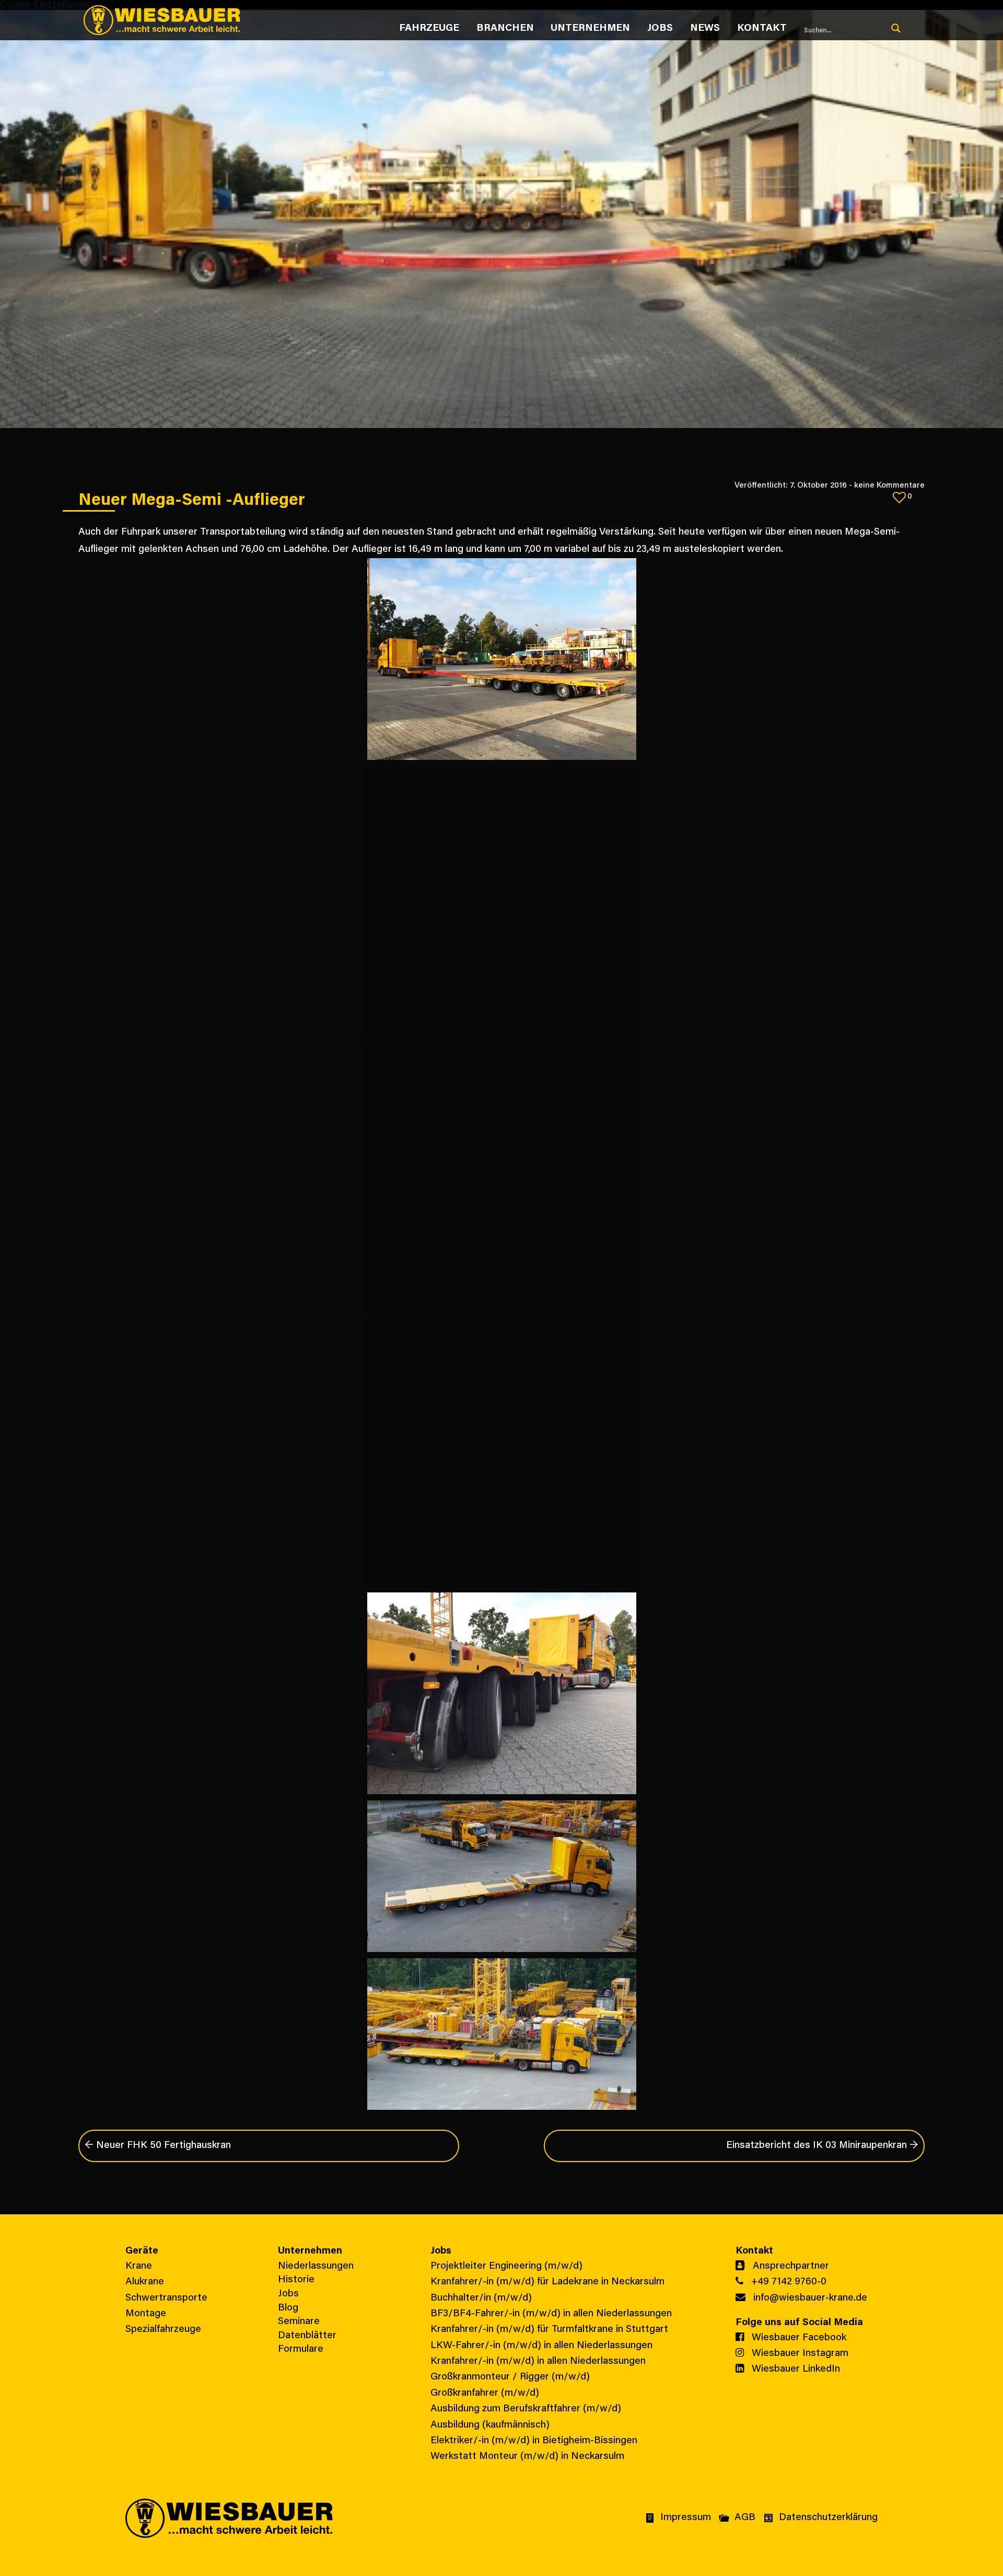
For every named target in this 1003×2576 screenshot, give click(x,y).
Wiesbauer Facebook (798, 2338)
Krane (139, 2266)
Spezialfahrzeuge (163, 2330)
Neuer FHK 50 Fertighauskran (158, 2146)
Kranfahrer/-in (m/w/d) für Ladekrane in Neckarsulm (547, 2282)
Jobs (288, 2294)
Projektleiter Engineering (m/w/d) (506, 2266)
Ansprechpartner (790, 2266)
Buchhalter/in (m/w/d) (481, 2298)
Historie (296, 2280)
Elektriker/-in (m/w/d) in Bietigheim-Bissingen (534, 2441)
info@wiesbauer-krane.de (809, 2298)
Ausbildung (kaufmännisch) (490, 2425)
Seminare (299, 2322)
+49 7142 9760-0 (788, 2282)
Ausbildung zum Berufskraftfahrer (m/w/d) (526, 2409)
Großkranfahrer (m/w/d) (485, 2393)
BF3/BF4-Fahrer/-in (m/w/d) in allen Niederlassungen (551, 2314)
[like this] (899, 497)
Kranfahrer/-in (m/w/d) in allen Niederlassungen (538, 2361)
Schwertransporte (166, 2298)
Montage (146, 2314)
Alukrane (145, 2282)
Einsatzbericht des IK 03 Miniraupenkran (822, 2146)
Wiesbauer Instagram (799, 2354)
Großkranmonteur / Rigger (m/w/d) (510, 2377)
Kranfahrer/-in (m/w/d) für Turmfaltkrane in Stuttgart (549, 2330)
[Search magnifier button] (896, 28)
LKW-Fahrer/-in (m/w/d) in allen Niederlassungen (541, 2346)
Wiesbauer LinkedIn (795, 2369)
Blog (288, 2308)
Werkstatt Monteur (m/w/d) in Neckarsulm (527, 2457)
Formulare (301, 2349)
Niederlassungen (316, 2266)
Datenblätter (307, 2336)
